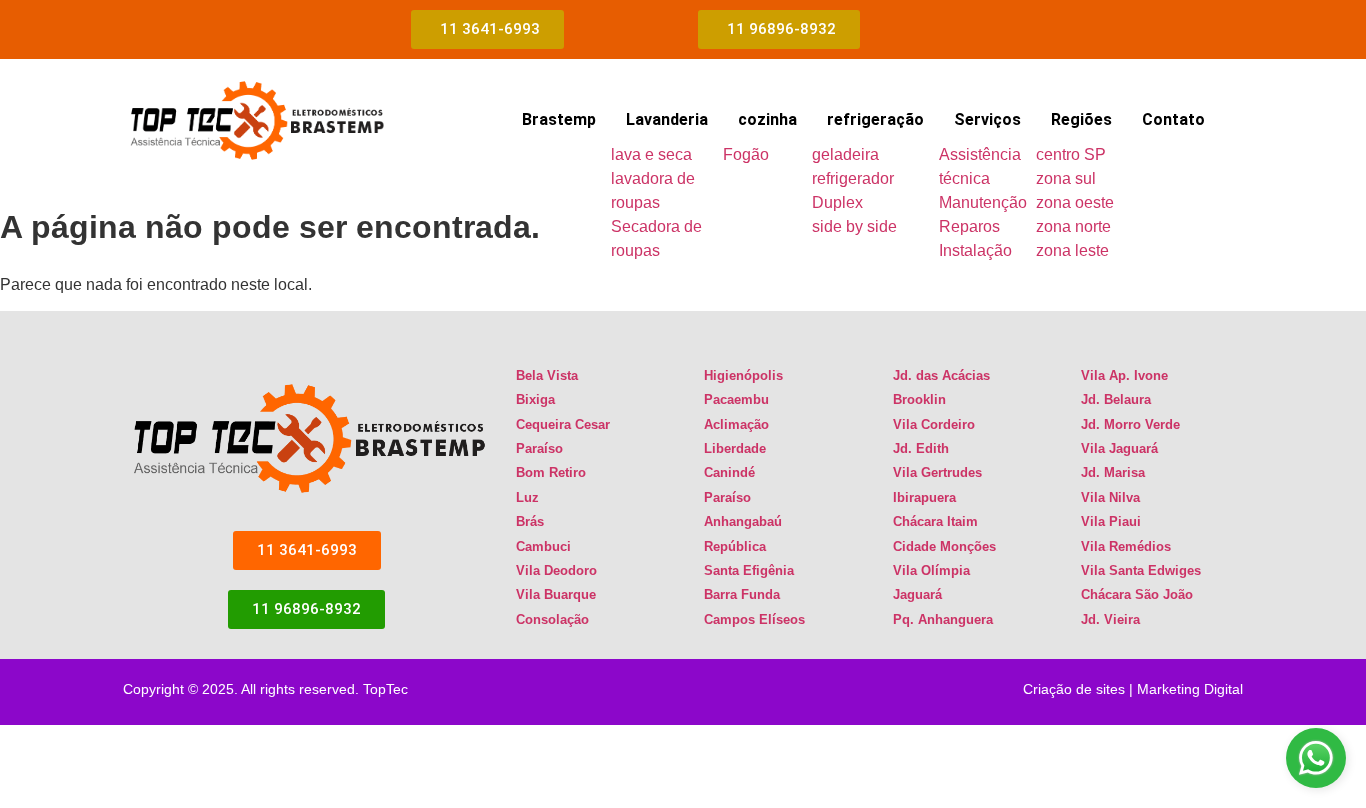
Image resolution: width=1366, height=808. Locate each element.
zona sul (1066, 178)
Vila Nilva (1110, 497)
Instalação (975, 250)
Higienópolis (743, 375)
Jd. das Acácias (941, 375)
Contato (1173, 119)
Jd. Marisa (1113, 472)
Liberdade (735, 448)
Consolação (552, 619)
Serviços (987, 119)
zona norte (1073, 226)
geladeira (845, 154)
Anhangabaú (743, 521)
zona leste (1072, 250)
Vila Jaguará (1119, 448)
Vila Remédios (1126, 546)
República (735, 546)
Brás (530, 521)
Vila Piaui (1111, 521)
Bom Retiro (551, 472)
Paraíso (539, 448)
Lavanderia (667, 119)
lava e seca (651, 154)
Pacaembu (736, 399)
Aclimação (736, 424)
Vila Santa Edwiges (1141, 570)
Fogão (746, 154)
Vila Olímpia (931, 570)
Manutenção (983, 202)
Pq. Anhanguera (943, 619)
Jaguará (917, 594)
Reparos (969, 226)
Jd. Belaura (1116, 399)
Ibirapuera (924, 497)
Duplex (837, 202)
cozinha (767, 119)
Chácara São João (1137, 594)
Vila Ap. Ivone (1124, 375)
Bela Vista (547, 375)
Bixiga (535, 399)
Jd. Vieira (1110, 619)
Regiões (1081, 119)
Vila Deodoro (556, 570)
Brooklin (919, 399)
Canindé (729, 472)
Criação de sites (1074, 689)
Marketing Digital (1190, 689)
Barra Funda (742, 594)
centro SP (1071, 154)
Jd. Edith (921, 448)
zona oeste (1075, 202)
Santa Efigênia (749, 570)
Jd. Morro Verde (1130, 424)
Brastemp (559, 119)
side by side (854, 226)
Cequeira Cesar (563, 424)
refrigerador (853, 178)
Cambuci (543, 546)
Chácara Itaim (935, 521)
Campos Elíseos (754, 619)
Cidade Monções (944, 546)
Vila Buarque (556, 594)
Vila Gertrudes (937, 472)
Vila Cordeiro (934, 424)
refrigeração (875, 119)
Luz (527, 497)
